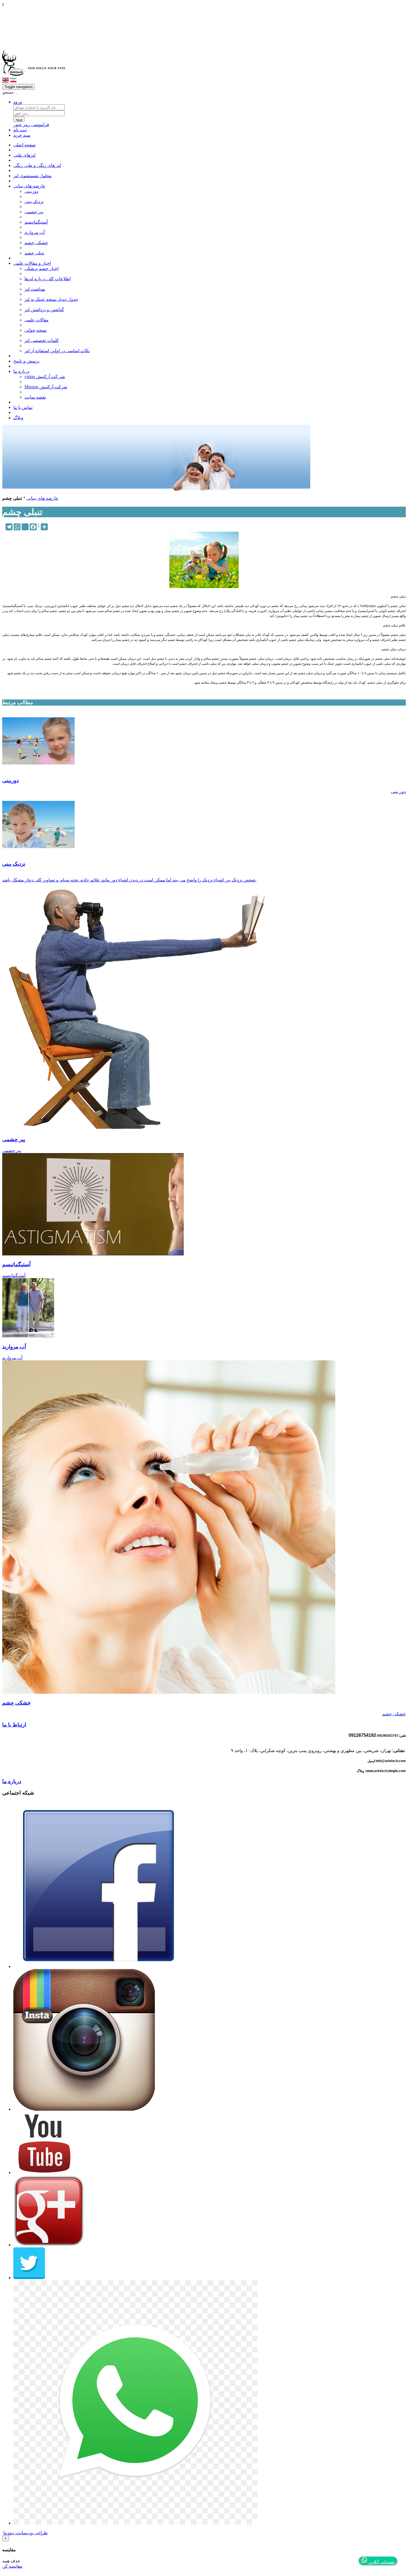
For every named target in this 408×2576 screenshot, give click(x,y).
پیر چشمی (34, 212)
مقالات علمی (36, 320)
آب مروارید (35, 232)
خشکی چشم (36, 243)
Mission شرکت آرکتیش (46, 387)
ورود (18, 102)
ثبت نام (20, 130)
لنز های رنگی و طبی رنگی (37, 165)
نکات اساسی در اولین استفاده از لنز (57, 351)
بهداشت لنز (35, 289)
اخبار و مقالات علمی (32, 263)
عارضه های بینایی (29, 186)
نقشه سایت (35, 397)
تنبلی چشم (34, 253)
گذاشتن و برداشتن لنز (44, 310)
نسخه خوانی (36, 330)
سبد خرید (22, 135)
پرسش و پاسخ (26, 361)
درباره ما (21, 371)
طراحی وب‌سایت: (26, 2533)
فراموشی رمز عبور (31, 125)
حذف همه (11, 2561)
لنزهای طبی (24, 155)
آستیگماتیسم (36, 222)
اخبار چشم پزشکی (41, 268)
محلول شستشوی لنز (32, 176)
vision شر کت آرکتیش (45, 377)
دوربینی (31, 191)
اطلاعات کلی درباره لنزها (48, 279)
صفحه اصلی (25, 145)
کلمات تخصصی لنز (42, 340)
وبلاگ (18, 418)
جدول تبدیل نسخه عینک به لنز (51, 299)
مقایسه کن (12, 2566)
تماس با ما (23, 407)
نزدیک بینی (34, 202)
